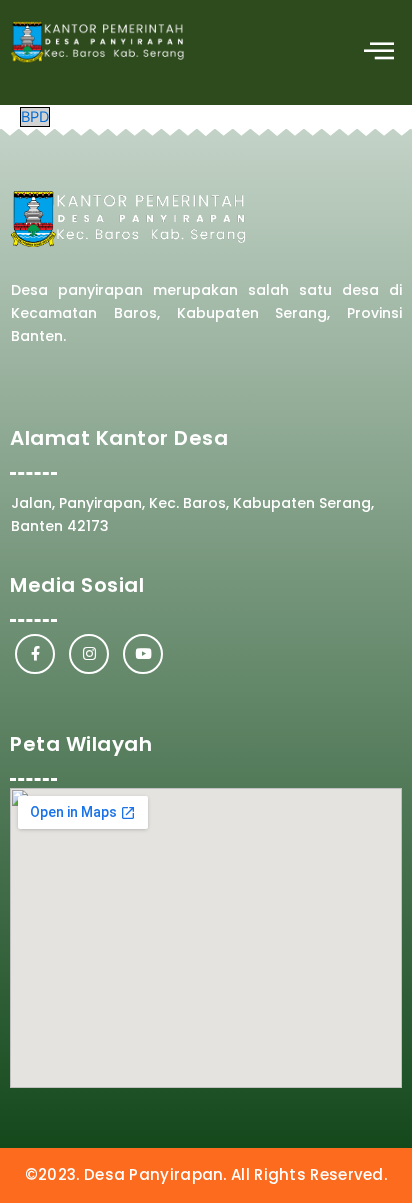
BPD (35, 117)
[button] (379, 52)
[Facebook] (35, 654)
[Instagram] (89, 654)
